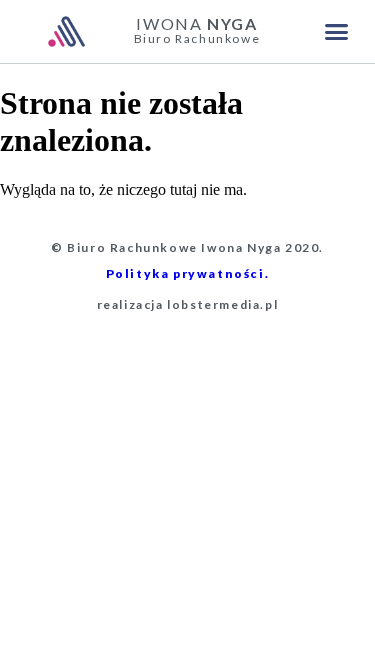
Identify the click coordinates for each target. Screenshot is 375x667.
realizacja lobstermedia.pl (188, 304)
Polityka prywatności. (188, 273)
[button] (337, 32)
